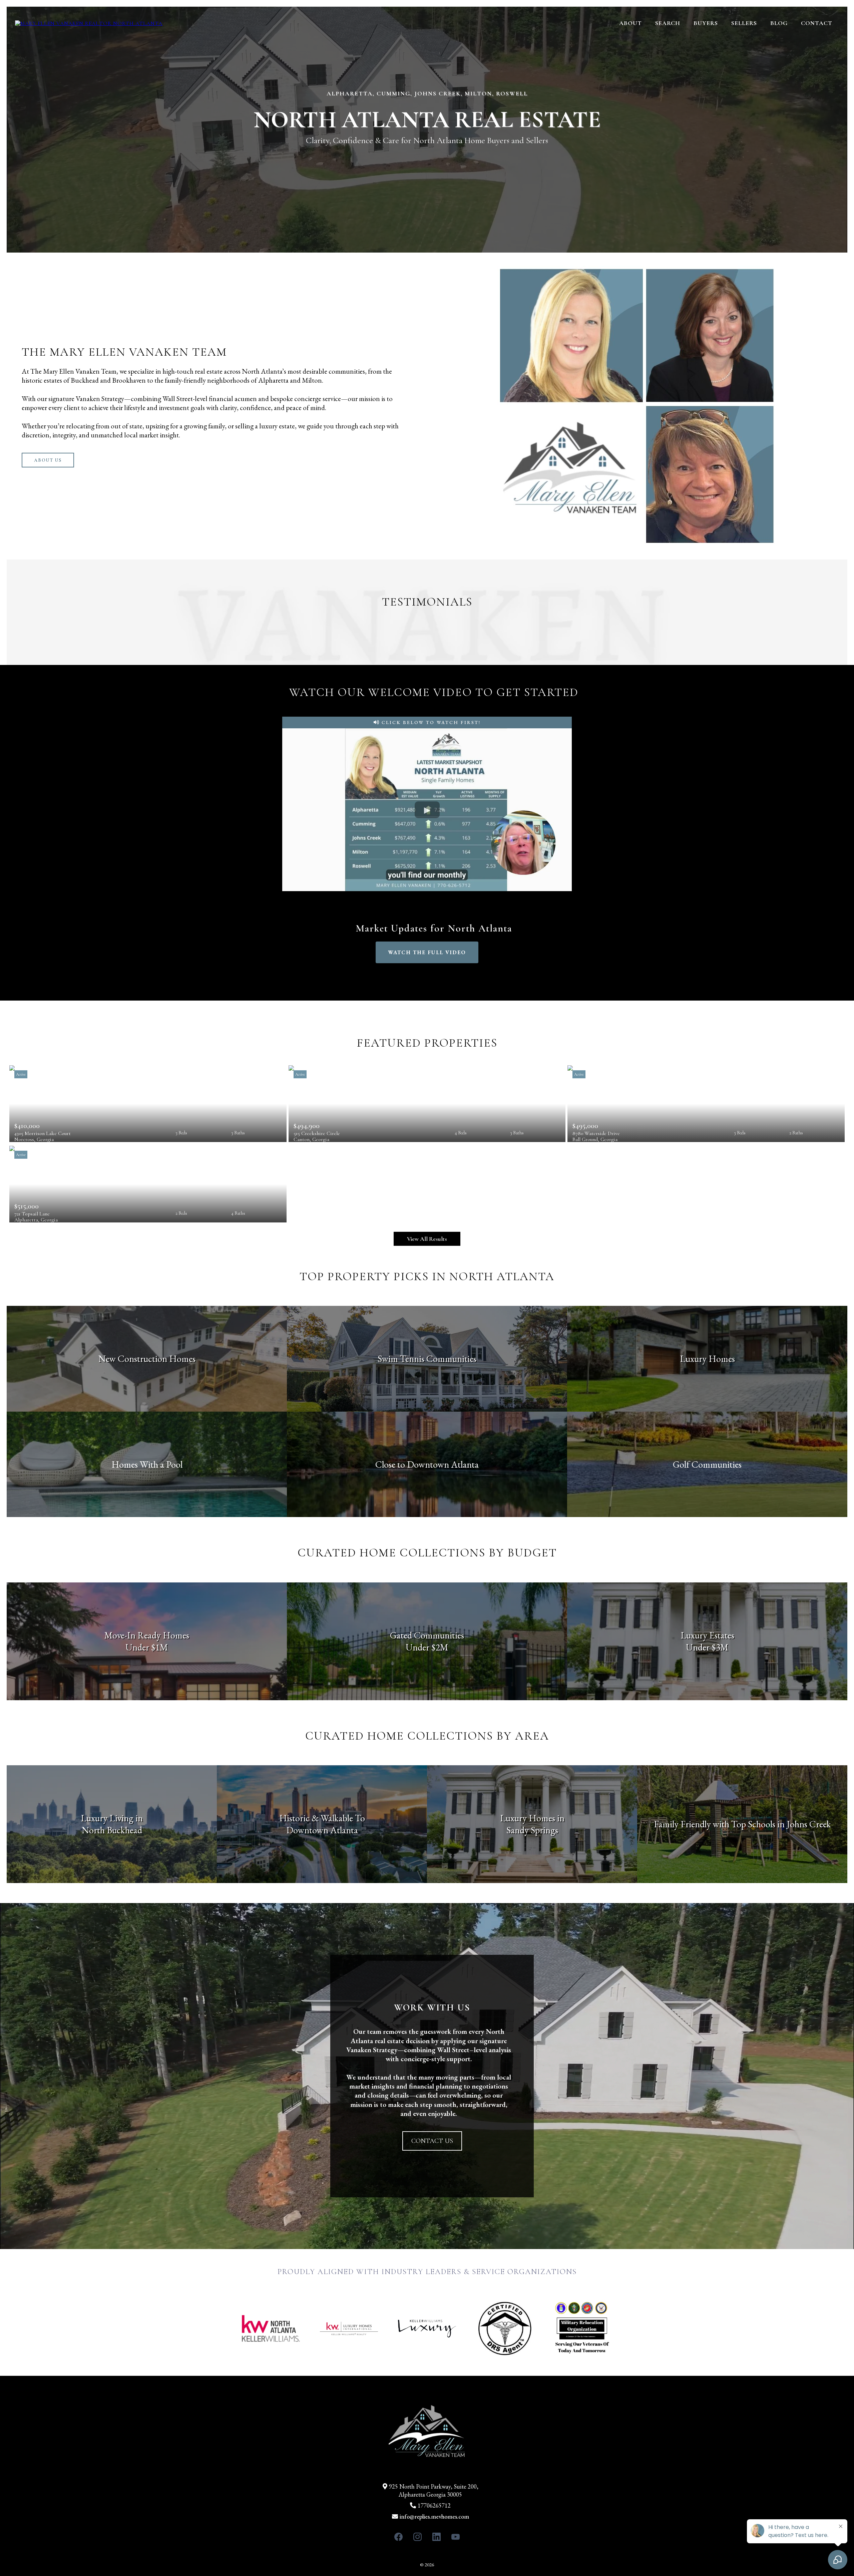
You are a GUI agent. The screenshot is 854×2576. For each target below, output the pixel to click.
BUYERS (706, 23)
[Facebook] (398, 2537)
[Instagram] (417, 2537)
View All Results (427, 1239)
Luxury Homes (707, 1359)
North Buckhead (112, 1830)
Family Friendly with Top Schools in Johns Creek (742, 1824)
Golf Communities (707, 1464)
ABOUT (630, 23)
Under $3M (707, 1647)
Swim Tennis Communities (427, 1359)
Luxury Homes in (532, 1818)
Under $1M (147, 1647)
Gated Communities (427, 1635)
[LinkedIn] (437, 2537)
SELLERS (744, 23)
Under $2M (427, 1647)
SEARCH (668, 23)
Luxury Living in (112, 1818)
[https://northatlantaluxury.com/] (89, 23)
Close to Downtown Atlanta (427, 1464)
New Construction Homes (147, 1359)
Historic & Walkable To (322, 1818)
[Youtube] (456, 2537)
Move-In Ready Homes (147, 1635)
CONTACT (817, 23)
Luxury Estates (707, 1635)
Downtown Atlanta (322, 1830)
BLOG (779, 23)
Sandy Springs (532, 1830)
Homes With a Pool (147, 1464)
